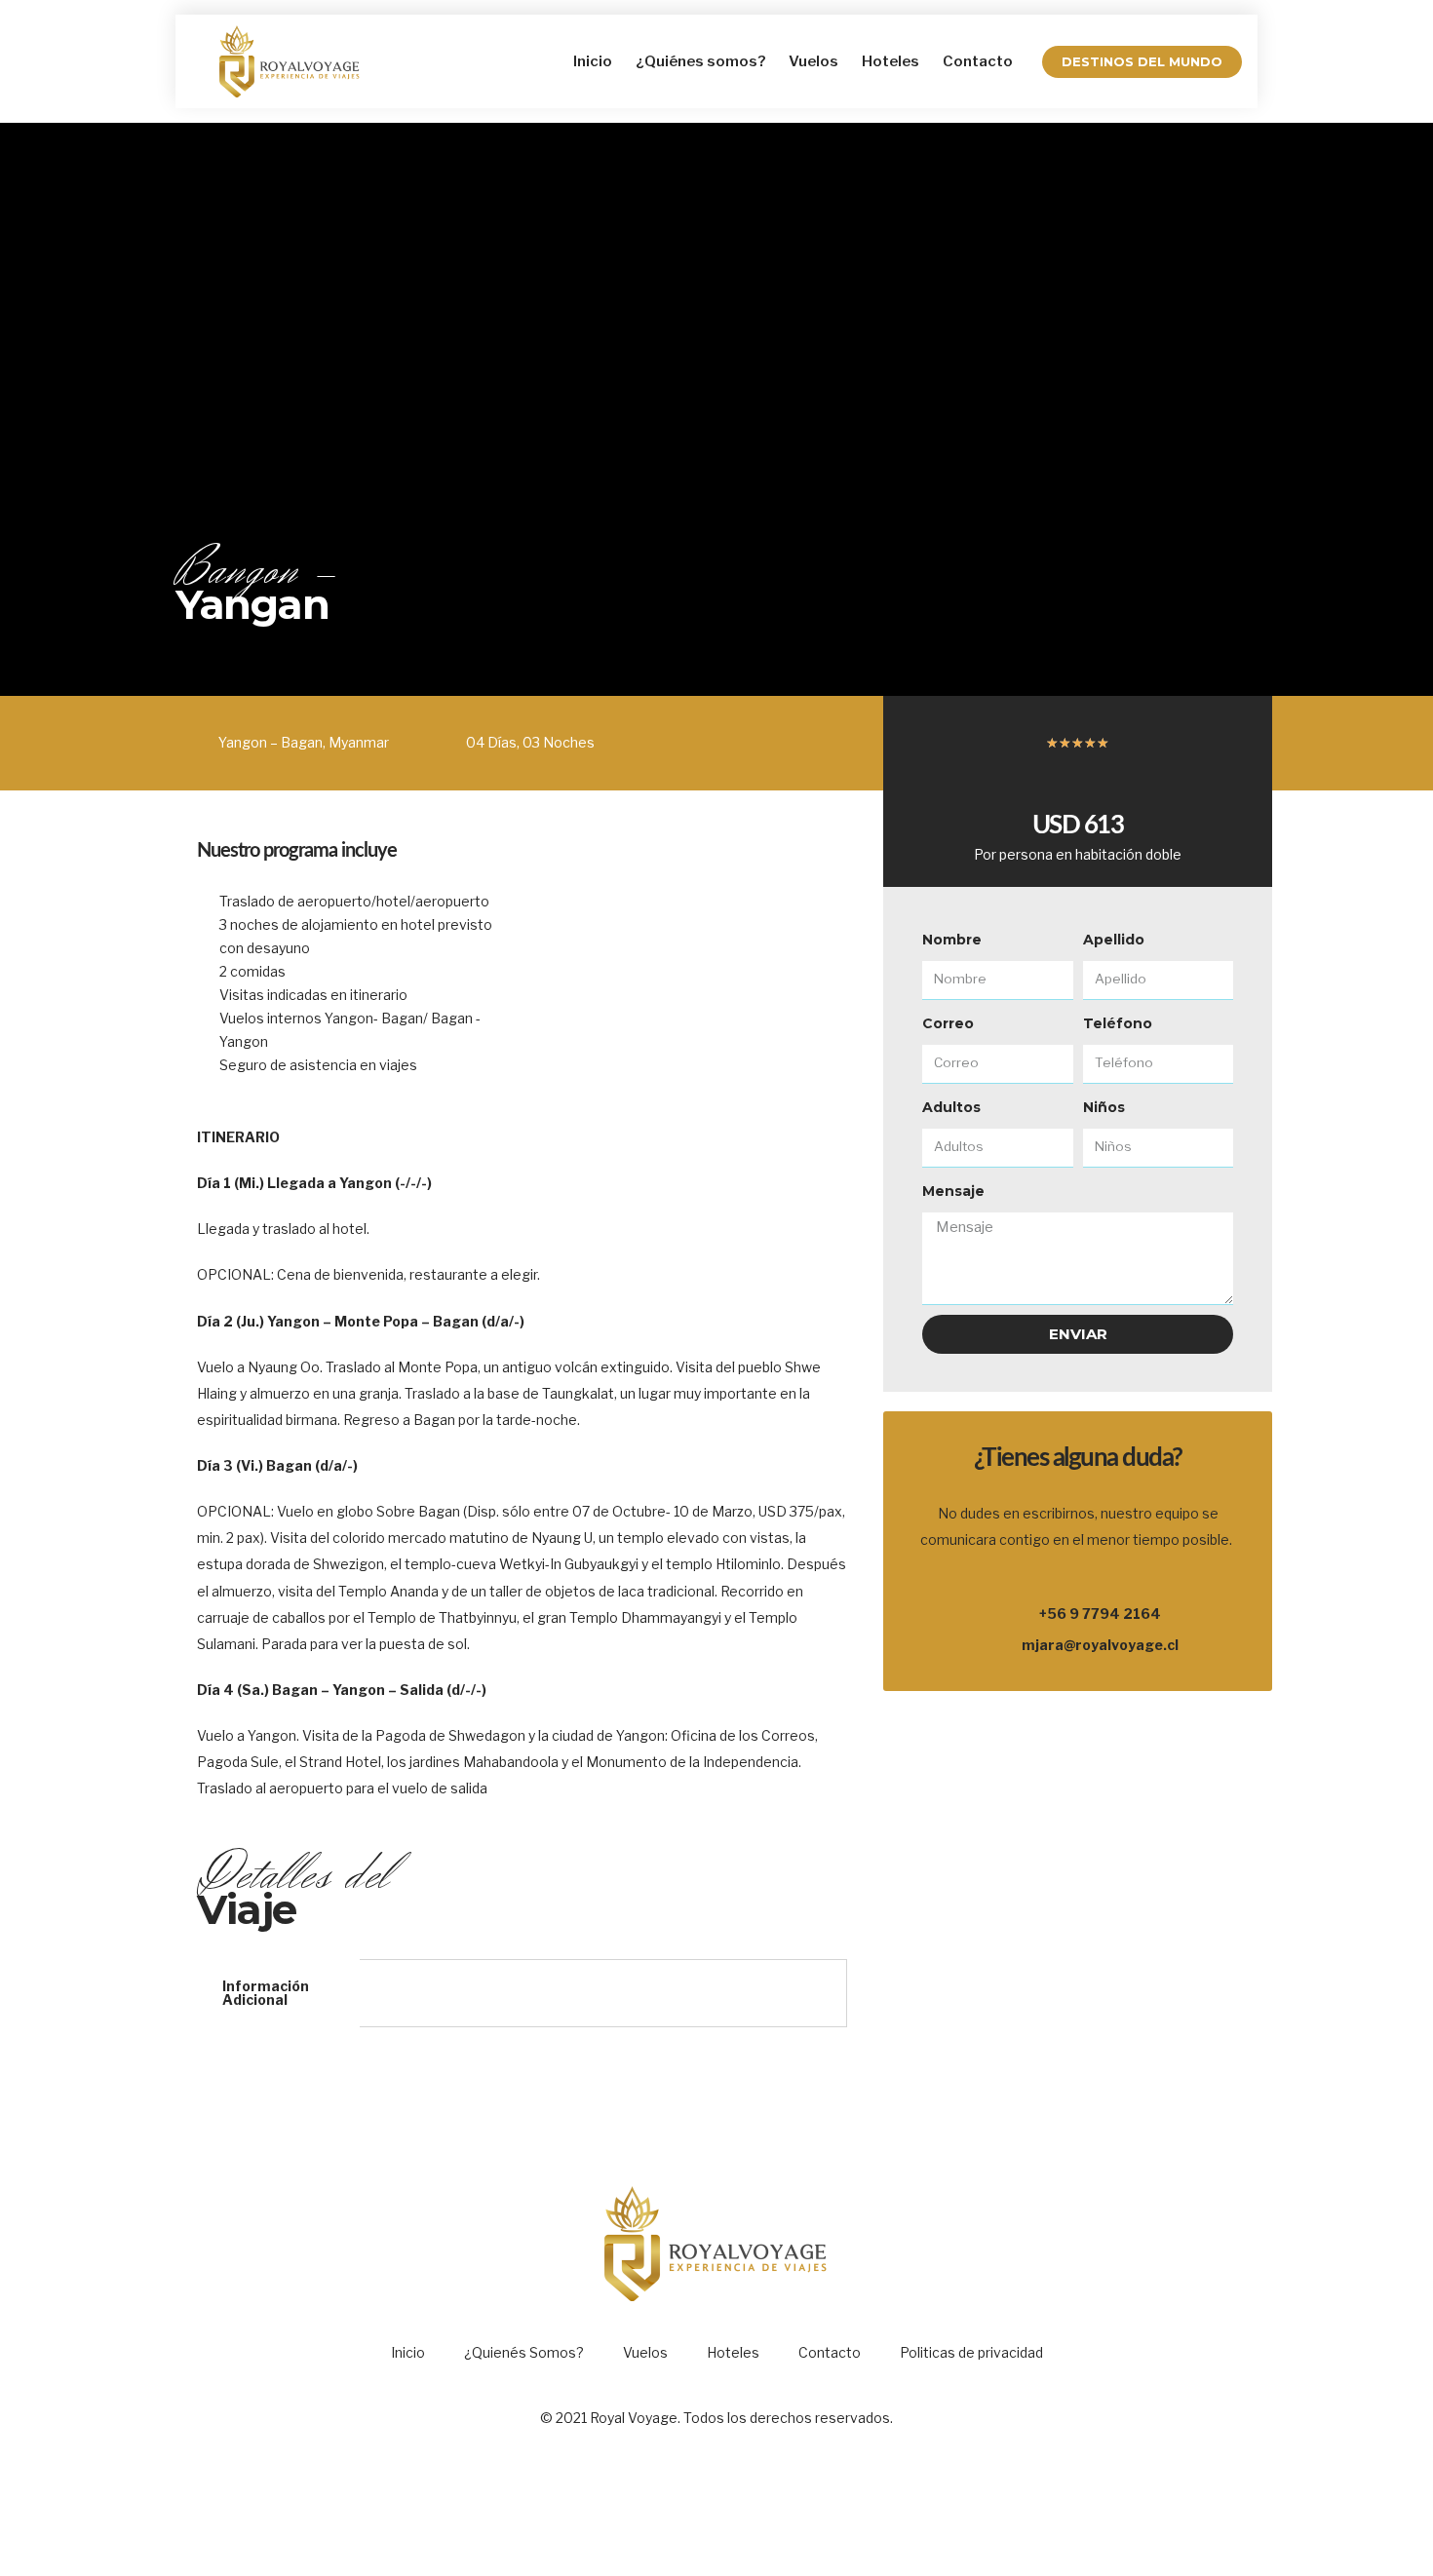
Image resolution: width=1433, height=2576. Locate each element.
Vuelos (813, 61)
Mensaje (953, 1191)
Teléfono (1118, 1023)
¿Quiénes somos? (700, 61)
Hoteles (891, 61)
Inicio (593, 61)
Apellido (1114, 940)
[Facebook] (690, 2504)
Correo (948, 1023)
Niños (1104, 1107)
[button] (1142, 62)
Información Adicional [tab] (266, 1993)
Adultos (951, 1107)
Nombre (952, 940)
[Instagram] (744, 2504)
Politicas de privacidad (971, 2352)
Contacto (978, 61)
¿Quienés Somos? (524, 2352)
